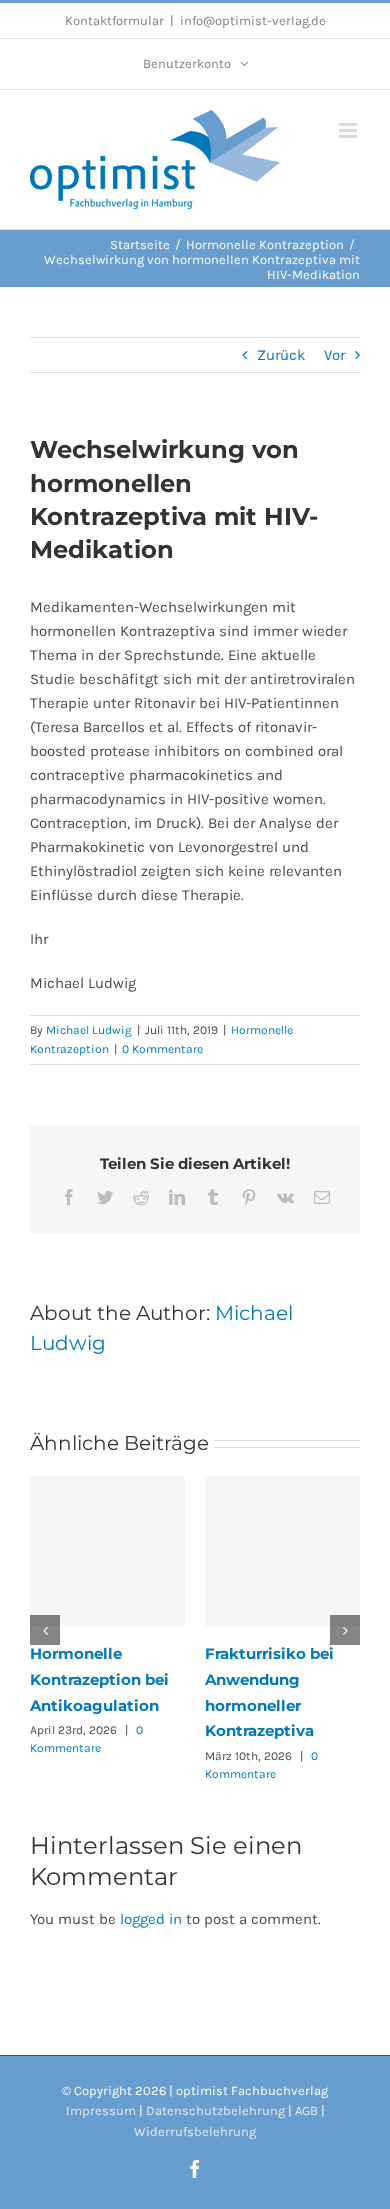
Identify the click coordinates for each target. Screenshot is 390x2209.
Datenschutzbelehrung (215, 2110)
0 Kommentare (162, 1049)
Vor (334, 355)
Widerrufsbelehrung (195, 2131)
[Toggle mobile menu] (349, 130)
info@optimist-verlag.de (253, 20)
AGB (306, 2110)
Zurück (281, 355)
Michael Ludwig (89, 1030)
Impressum (101, 2110)
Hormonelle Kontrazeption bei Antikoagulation (99, 1679)
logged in (151, 1919)
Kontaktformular (114, 20)
